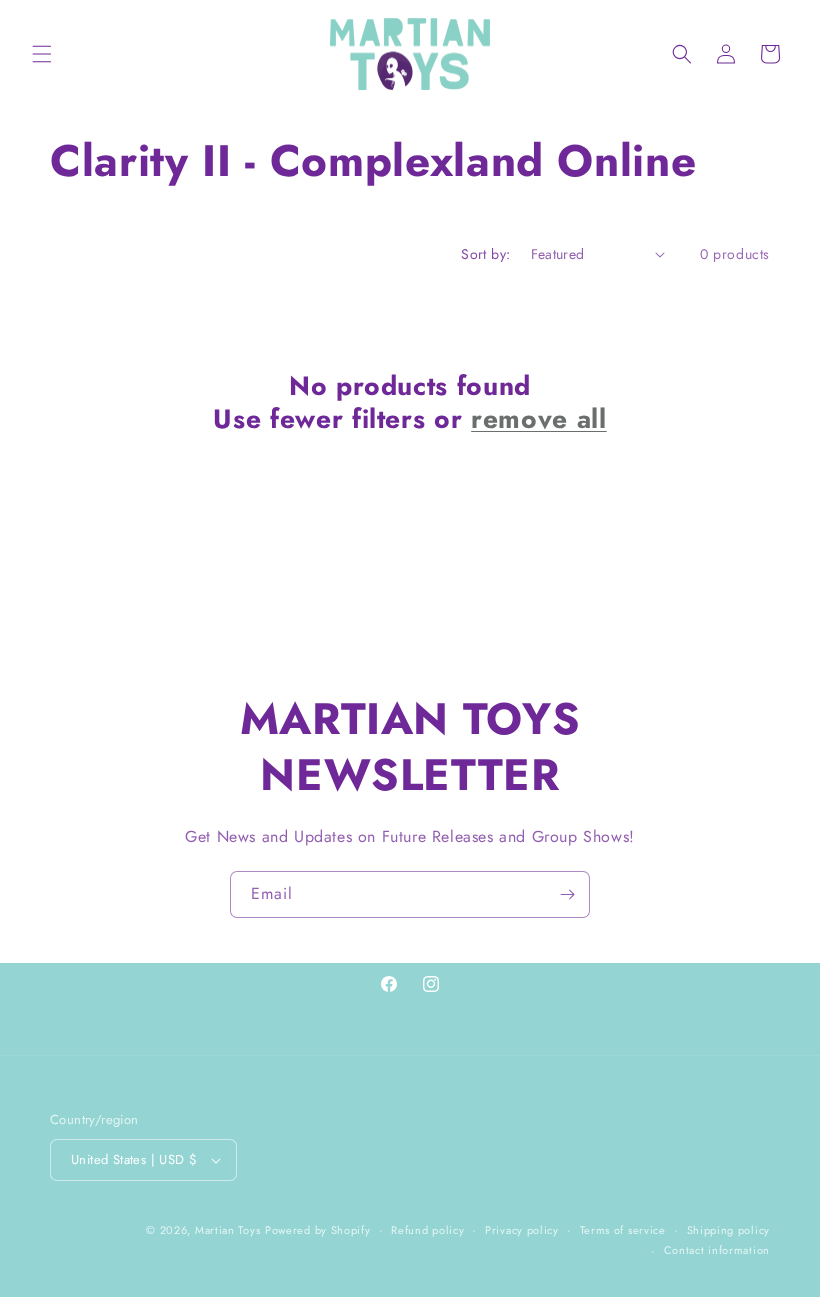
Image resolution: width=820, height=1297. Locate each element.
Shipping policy (729, 1230)
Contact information (717, 1250)
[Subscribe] (567, 894)
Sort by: (485, 254)
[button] (42, 54)
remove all (539, 420)
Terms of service (623, 1230)
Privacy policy (522, 1230)
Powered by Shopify (318, 1230)
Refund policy (427, 1230)
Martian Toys (227, 1230)
